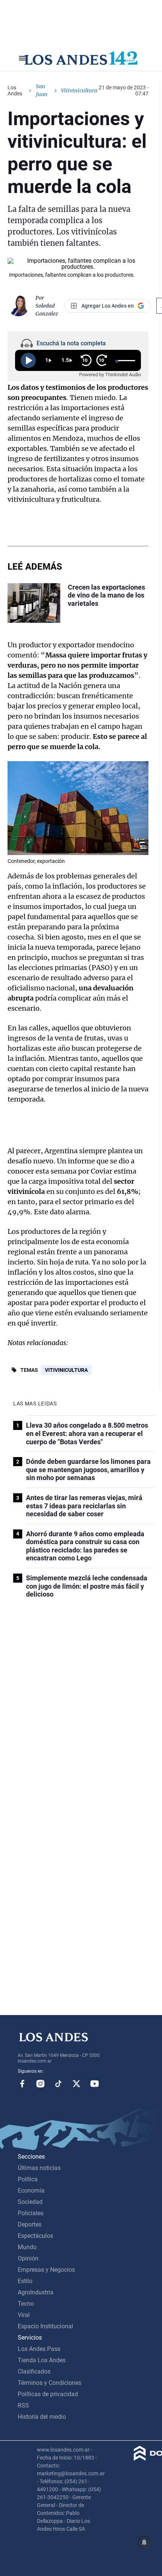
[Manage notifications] (144, 2542)
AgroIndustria (36, 2292)
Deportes (30, 2224)
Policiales (31, 2213)
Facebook (22, 2084)
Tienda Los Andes (42, 2360)
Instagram (40, 2084)
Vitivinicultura (66, 1370)
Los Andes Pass (39, 2349)
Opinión (28, 2258)
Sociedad (30, 2202)
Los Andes (15, 90)
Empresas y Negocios (46, 2270)
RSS (23, 2405)
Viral (24, 2315)
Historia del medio (42, 2417)
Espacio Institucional (45, 2326)
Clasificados (34, 2371)
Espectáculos (35, 2236)
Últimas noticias (39, 2168)
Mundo (27, 2247)
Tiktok (58, 2084)
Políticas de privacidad (48, 2394)
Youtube (95, 2084)
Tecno (26, 2304)
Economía (31, 2191)
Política (28, 2179)
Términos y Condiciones (50, 2383)
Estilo (25, 2281)
